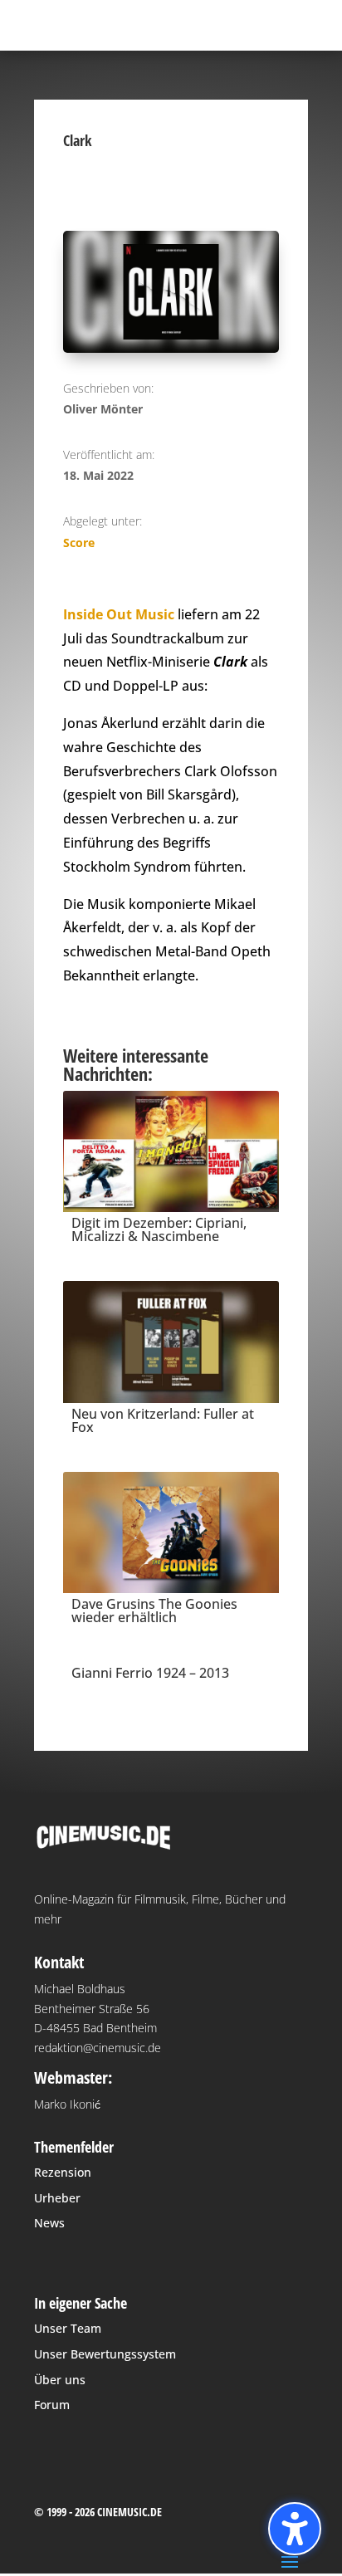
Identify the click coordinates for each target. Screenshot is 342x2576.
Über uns (60, 2380)
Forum (52, 2405)
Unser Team (68, 2328)
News (49, 2223)
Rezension (63, 2172)
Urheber (57, 2198)
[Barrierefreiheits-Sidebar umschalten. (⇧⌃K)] (295, 2529)
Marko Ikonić (67, 2104)
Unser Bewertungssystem (105, 2354)
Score (79, 543)
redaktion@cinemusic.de (98, 2048)
